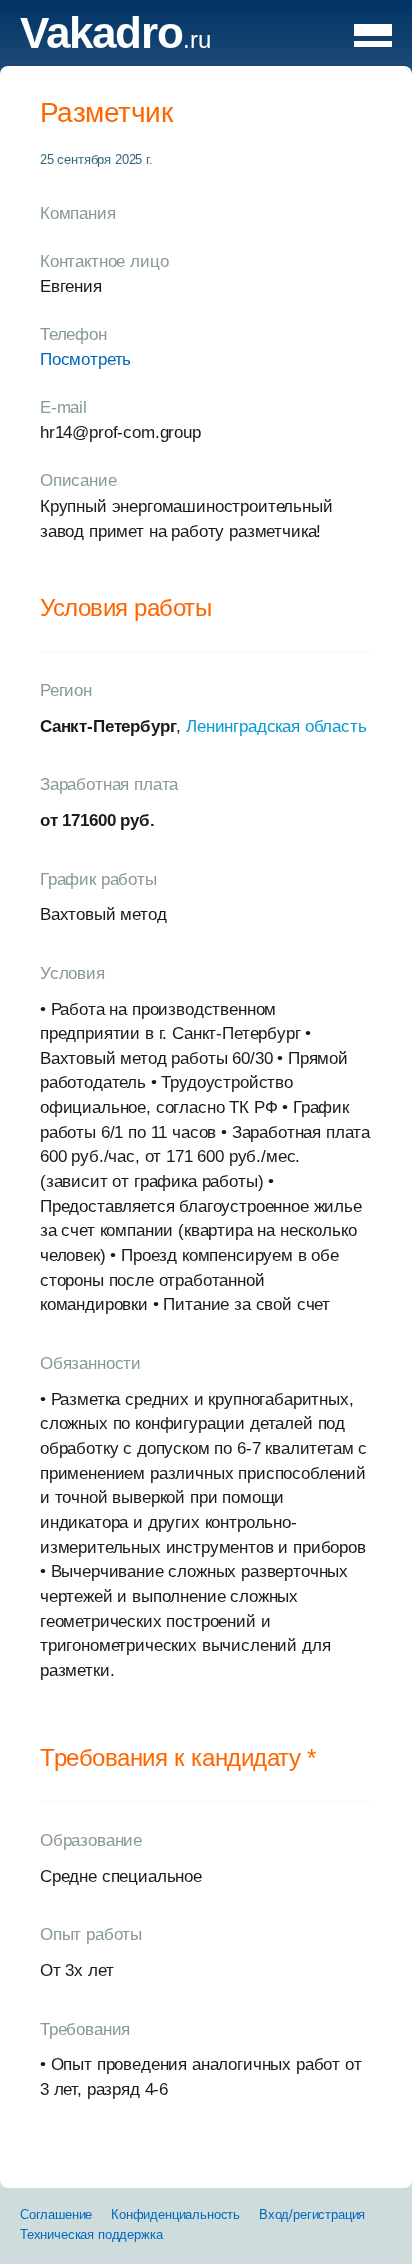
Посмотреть (85, 359)
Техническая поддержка (91, 2234)
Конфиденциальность (175, 2214)
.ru (115, 39)
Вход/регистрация (312, 2214)
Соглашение (56, 2214)
